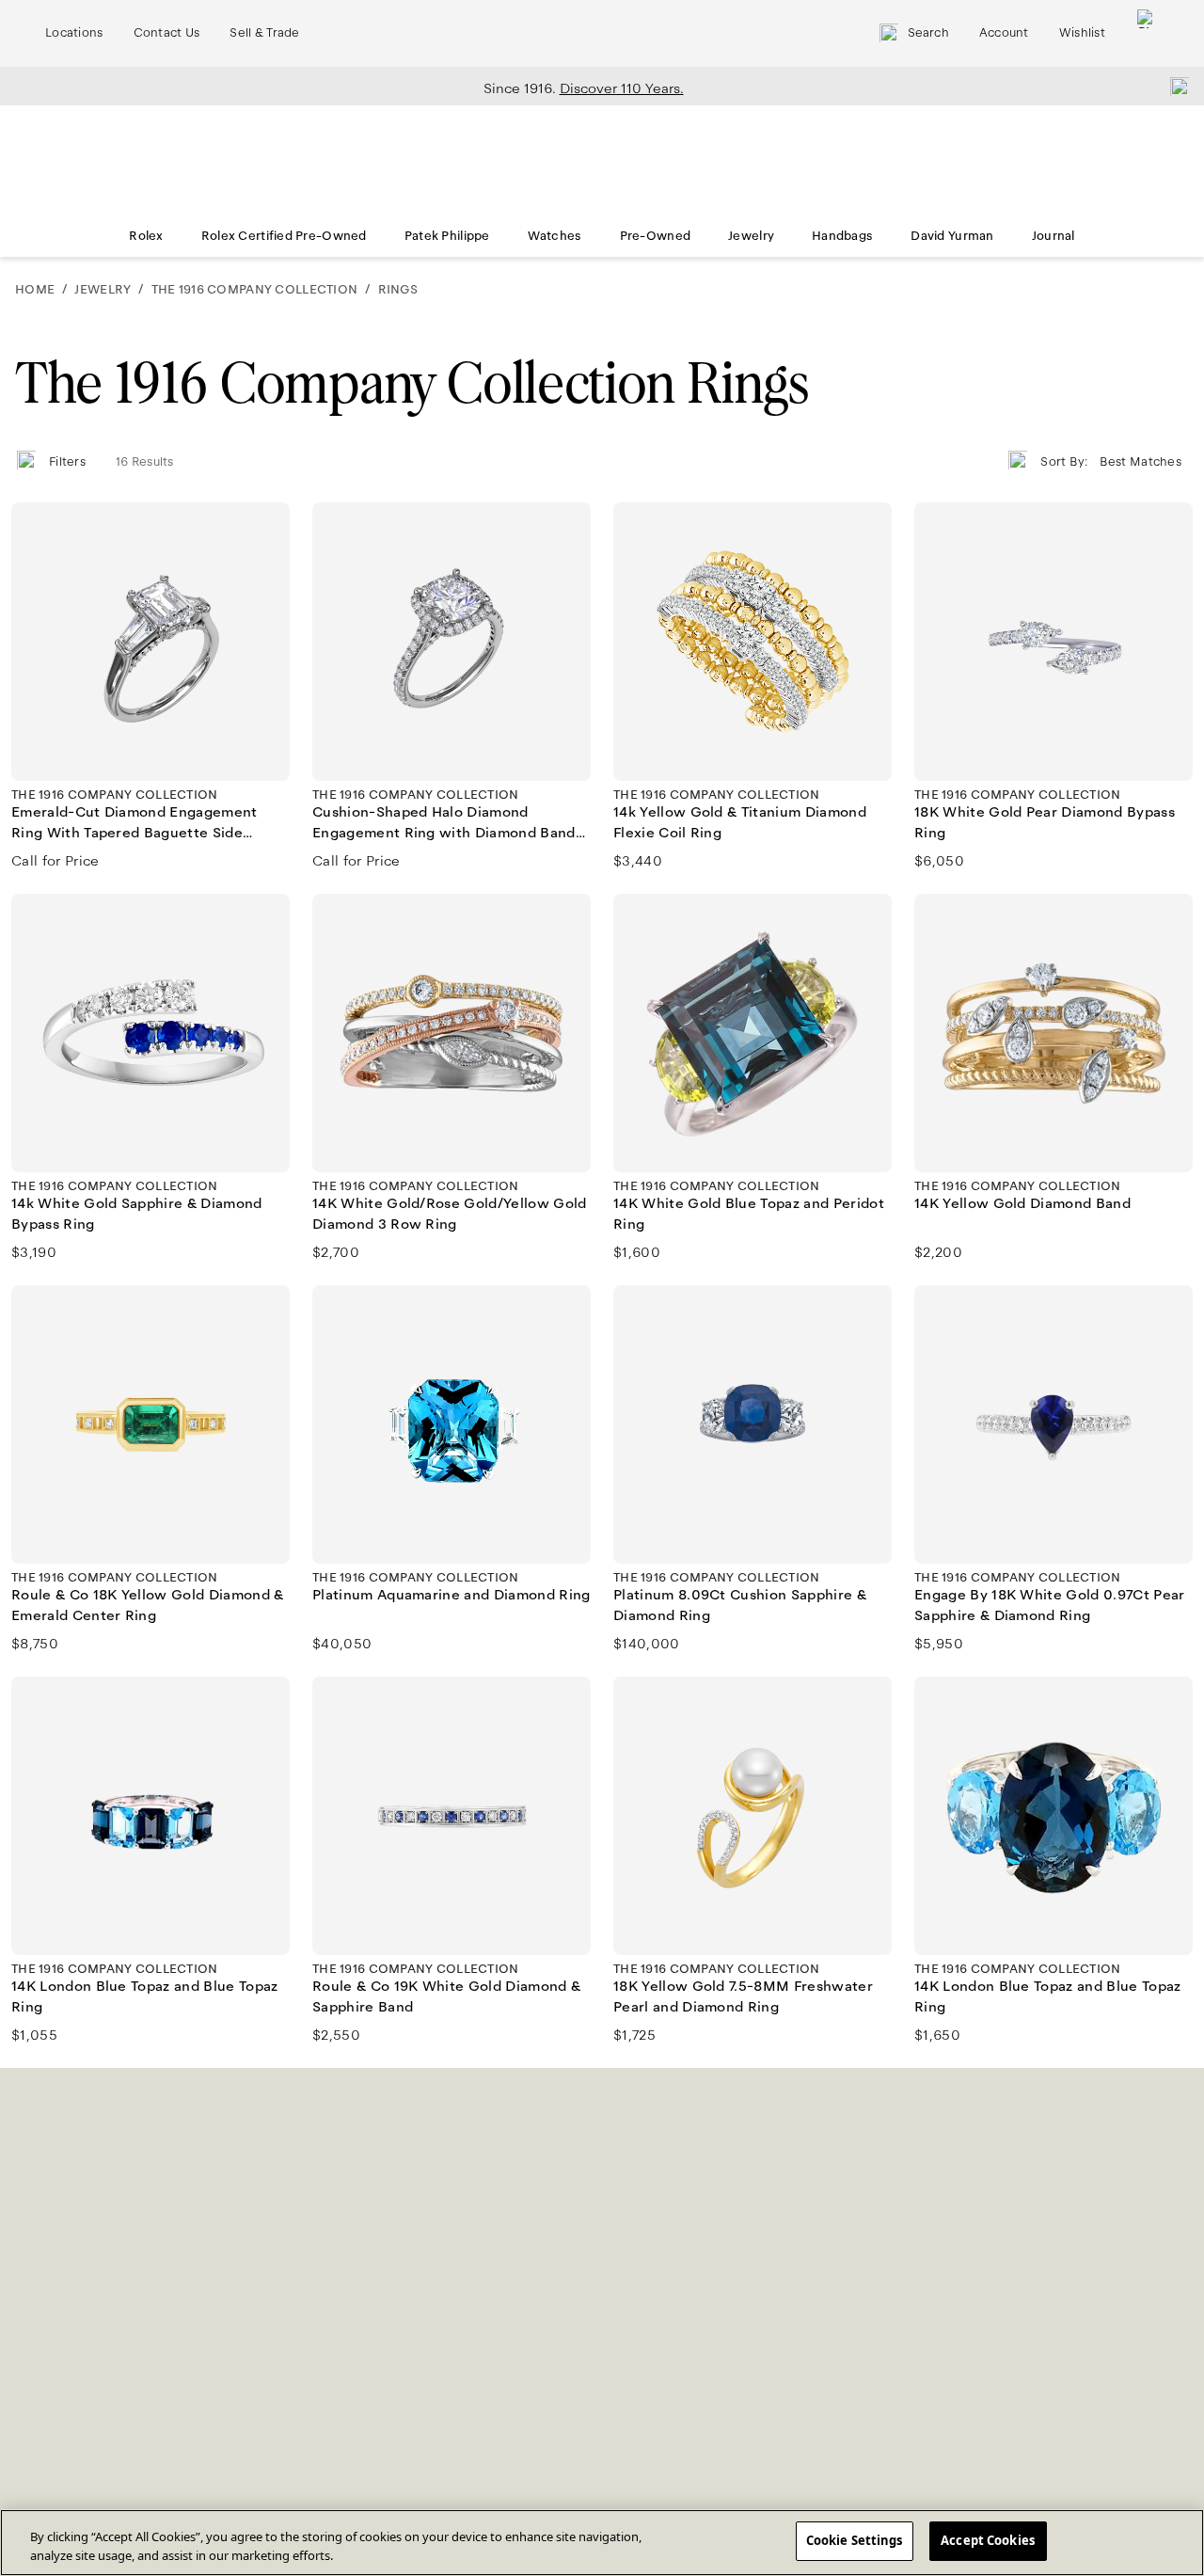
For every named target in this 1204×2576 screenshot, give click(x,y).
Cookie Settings (855, 2540)
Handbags (842, 236)
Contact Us (167, 33)
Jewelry (751, 236)
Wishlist (1082, 33)
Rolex (146, 236)
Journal (1053, 236)
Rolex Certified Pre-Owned (284, 236)
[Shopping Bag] (1147, 33)
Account (1004, 33)
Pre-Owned (656, 236)
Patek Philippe (447, 236)
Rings (398, 290)
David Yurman (952, 236)
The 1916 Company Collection (254, 290)
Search (928, 33)
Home (35, 290)
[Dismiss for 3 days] (1174, 86)
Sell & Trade (264, 33)
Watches (555, 236)
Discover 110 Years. (622, 88)
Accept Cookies (988, 2540)
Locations (74, 33)
